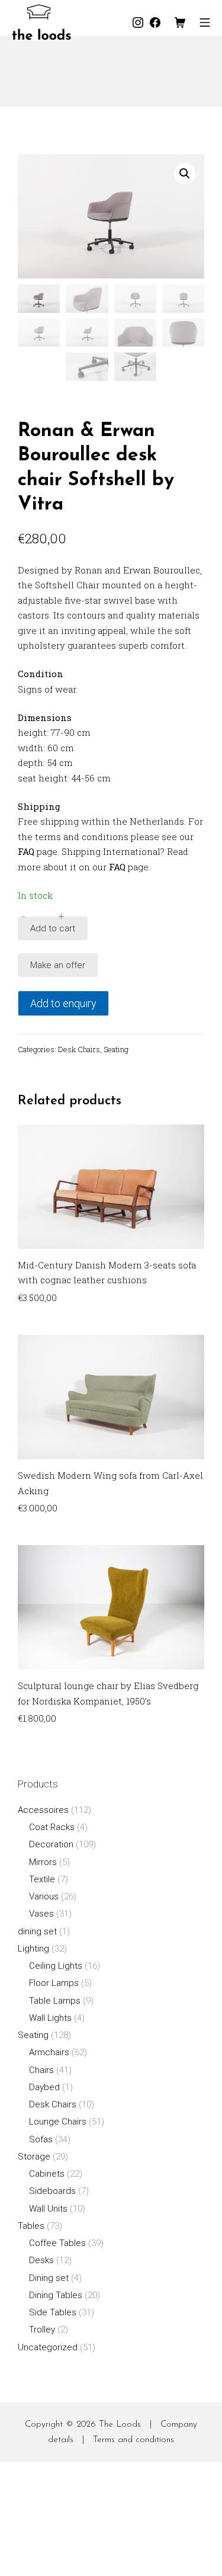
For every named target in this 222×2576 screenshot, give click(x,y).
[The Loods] (41, 22)
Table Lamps (55, 2001)
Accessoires (43, 1810)
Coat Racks (52, 1827)
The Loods (120, 2425)
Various (44, 1896)
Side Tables (53, 2312)
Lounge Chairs (58, 2122)
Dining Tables (56, 2295)
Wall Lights (50, 2018)
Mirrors (43, 1862)
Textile (42, 1879)
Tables (31, 2226)
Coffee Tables (57, 2243)
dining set (37, 1931)
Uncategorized (48, 2347)
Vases (41, 1914)
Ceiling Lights (56, 1966)
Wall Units (48, 2209)
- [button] (23, 916)
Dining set (49, 2278)
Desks (41, 2260)
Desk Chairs (79, 1049)
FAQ (26, 851)
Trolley (42, 2330)
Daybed (44, 2087)
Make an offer (58, 965)
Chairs (41, 2070)
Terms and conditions (133, 2440)
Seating (116, 1049)
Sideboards (52, 2191)
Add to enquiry (63, 1003)
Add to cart (53, 928)
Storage (34, 2157)
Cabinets (47, 2174)
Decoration (51, 1844)
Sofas (41, 2139)
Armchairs (49, 2052)
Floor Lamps (54, 1983)
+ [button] (61, 916)
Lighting (33, 1949)
